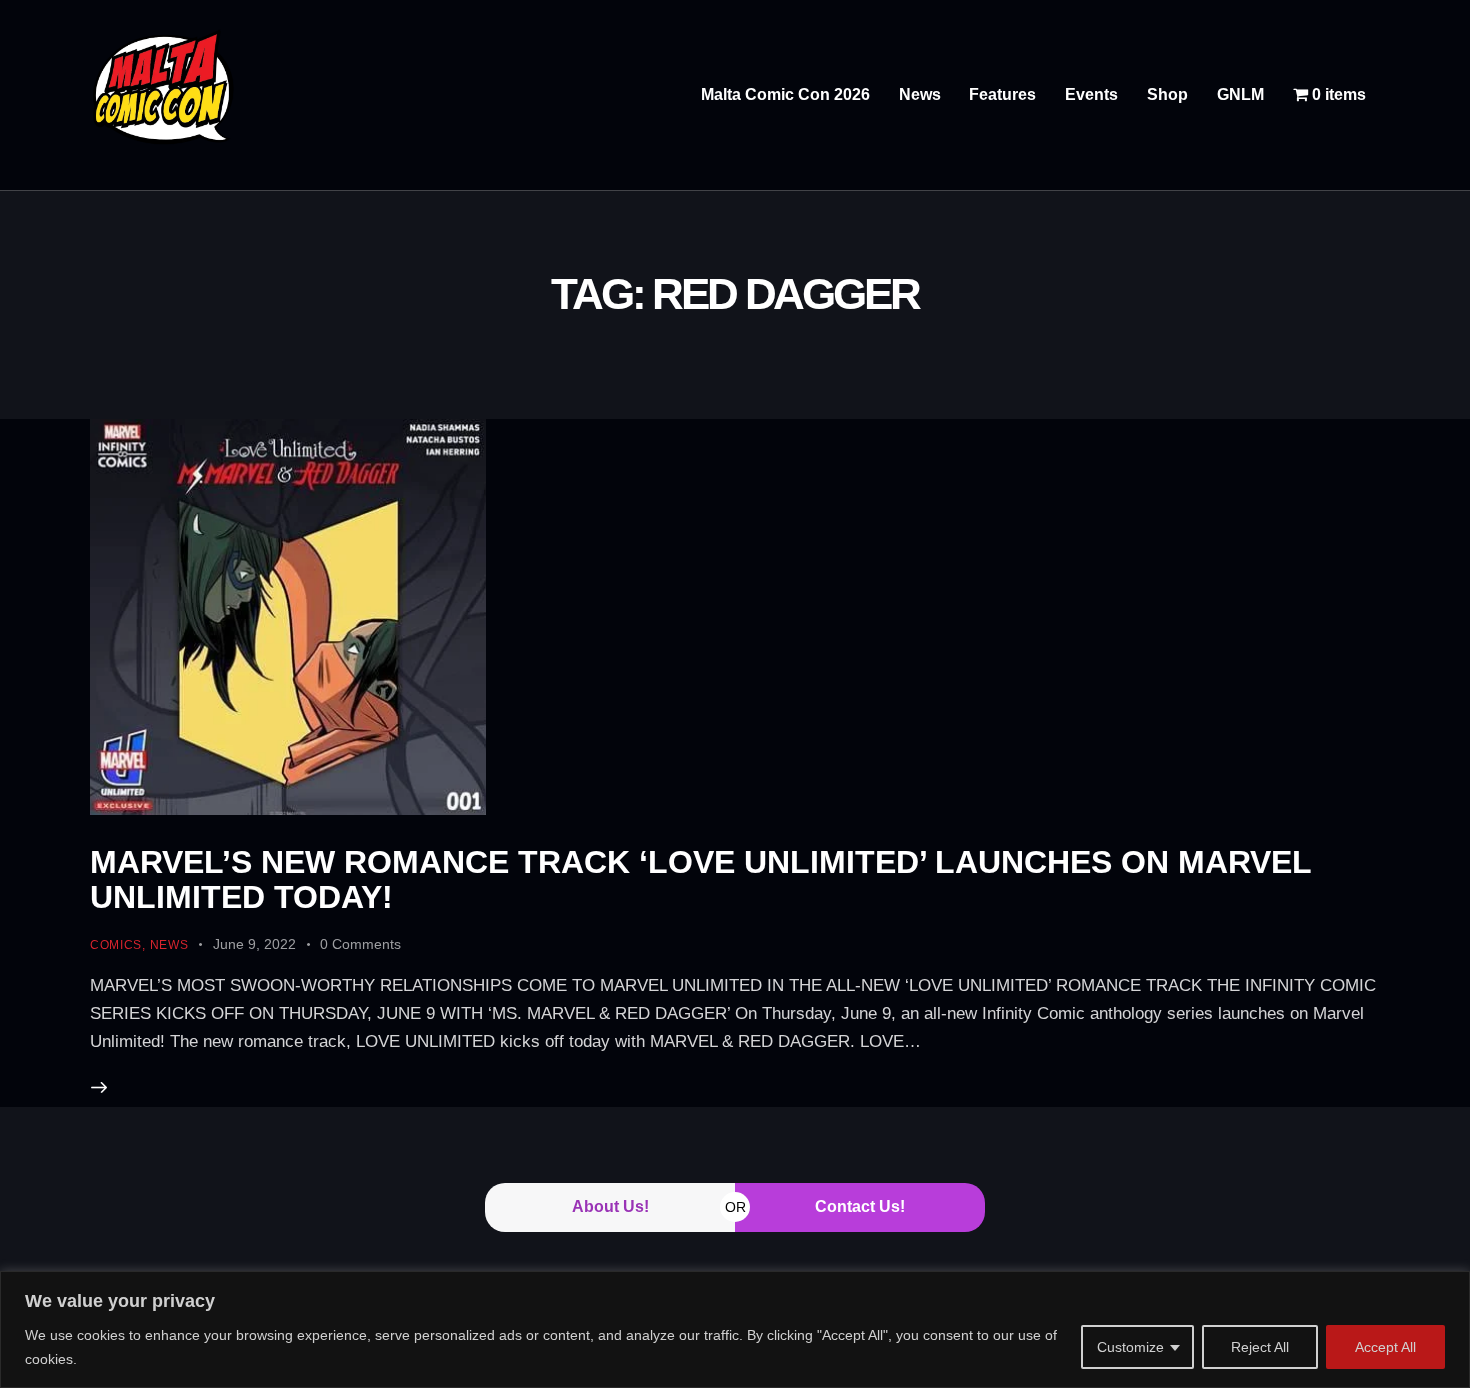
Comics (116, 945)
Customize (1130, 1347)
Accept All (1385, 1347)
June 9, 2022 (254, 944)
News (169, 945)
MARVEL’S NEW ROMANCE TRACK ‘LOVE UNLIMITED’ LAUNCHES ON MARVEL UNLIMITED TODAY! (700, 879)
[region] (735, 1329)
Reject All (1260, 1347)
